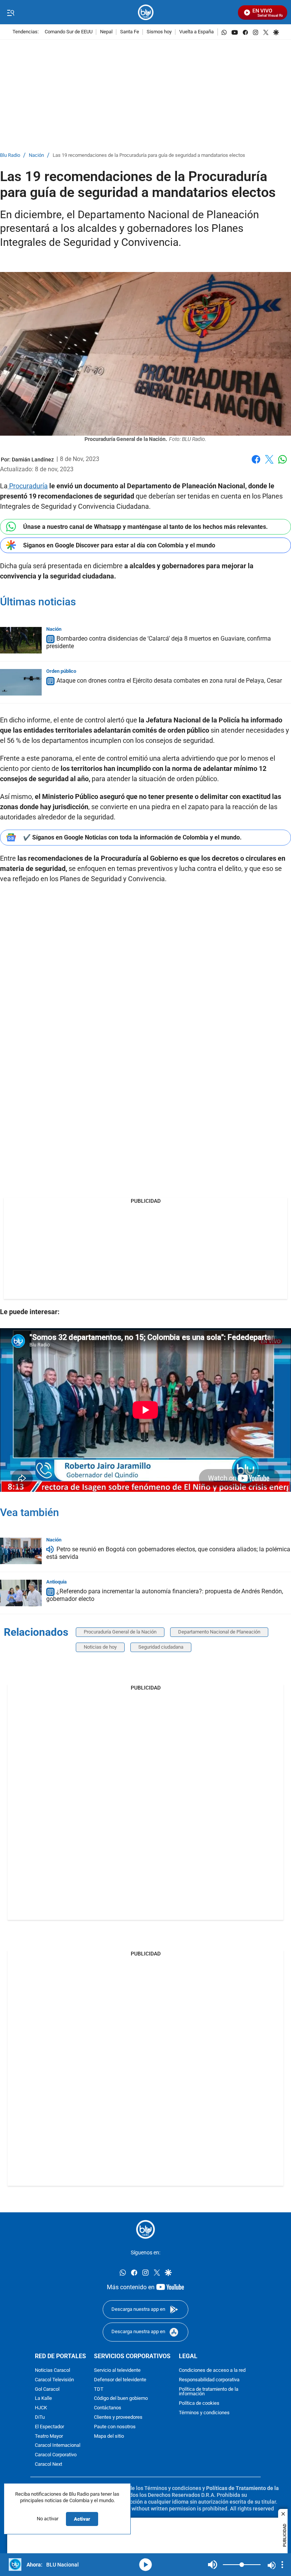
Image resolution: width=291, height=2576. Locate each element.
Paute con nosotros (115, 2427)
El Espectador (49, 2427)
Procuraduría (28, 486)
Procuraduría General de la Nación (120, 1632)
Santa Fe (130, 32)
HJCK (41, 2408)
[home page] (146, 12)
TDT (99, 2389)
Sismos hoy (159, 32)
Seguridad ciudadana (161, 1647)
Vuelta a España (196, 32)
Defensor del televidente (120, 2380)
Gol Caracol (47, 2389)
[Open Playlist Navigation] (282, 2565)
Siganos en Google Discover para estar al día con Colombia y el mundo (119, 545)
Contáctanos (108, 2408)
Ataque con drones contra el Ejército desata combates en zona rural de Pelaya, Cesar (169, 681)
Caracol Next (48, 2464)
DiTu (40, 2417)
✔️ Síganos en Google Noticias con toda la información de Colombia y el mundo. (132, 837)
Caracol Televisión (54, 2380)
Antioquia (56, 1582)
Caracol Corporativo (56, 2455)
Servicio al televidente (117, 2370)
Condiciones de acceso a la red (212, 2370)
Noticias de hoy (100, 1647)
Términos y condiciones (204, 2413)
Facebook (256, 464)
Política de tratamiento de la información (209, 2392)
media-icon (145, 2565)
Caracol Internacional (58, 2445)
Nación (36, 156)
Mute (213, 2565)
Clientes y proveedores (118, 2417)
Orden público (61, 671)
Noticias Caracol (52, 2370)
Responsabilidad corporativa (209, 2380)
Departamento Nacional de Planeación (219, 1632)
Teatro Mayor (49, 2436)
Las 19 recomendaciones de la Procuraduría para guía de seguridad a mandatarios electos (149, 156)
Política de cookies (199, 2403)
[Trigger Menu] (10, 13)
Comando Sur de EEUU (69, 32)
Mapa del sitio (109, 2436)
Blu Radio (10, 156)
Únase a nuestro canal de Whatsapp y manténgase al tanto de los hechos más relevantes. (145, 527)
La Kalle (43, 2399)
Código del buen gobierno (121, 2399)
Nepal (106, 32)
